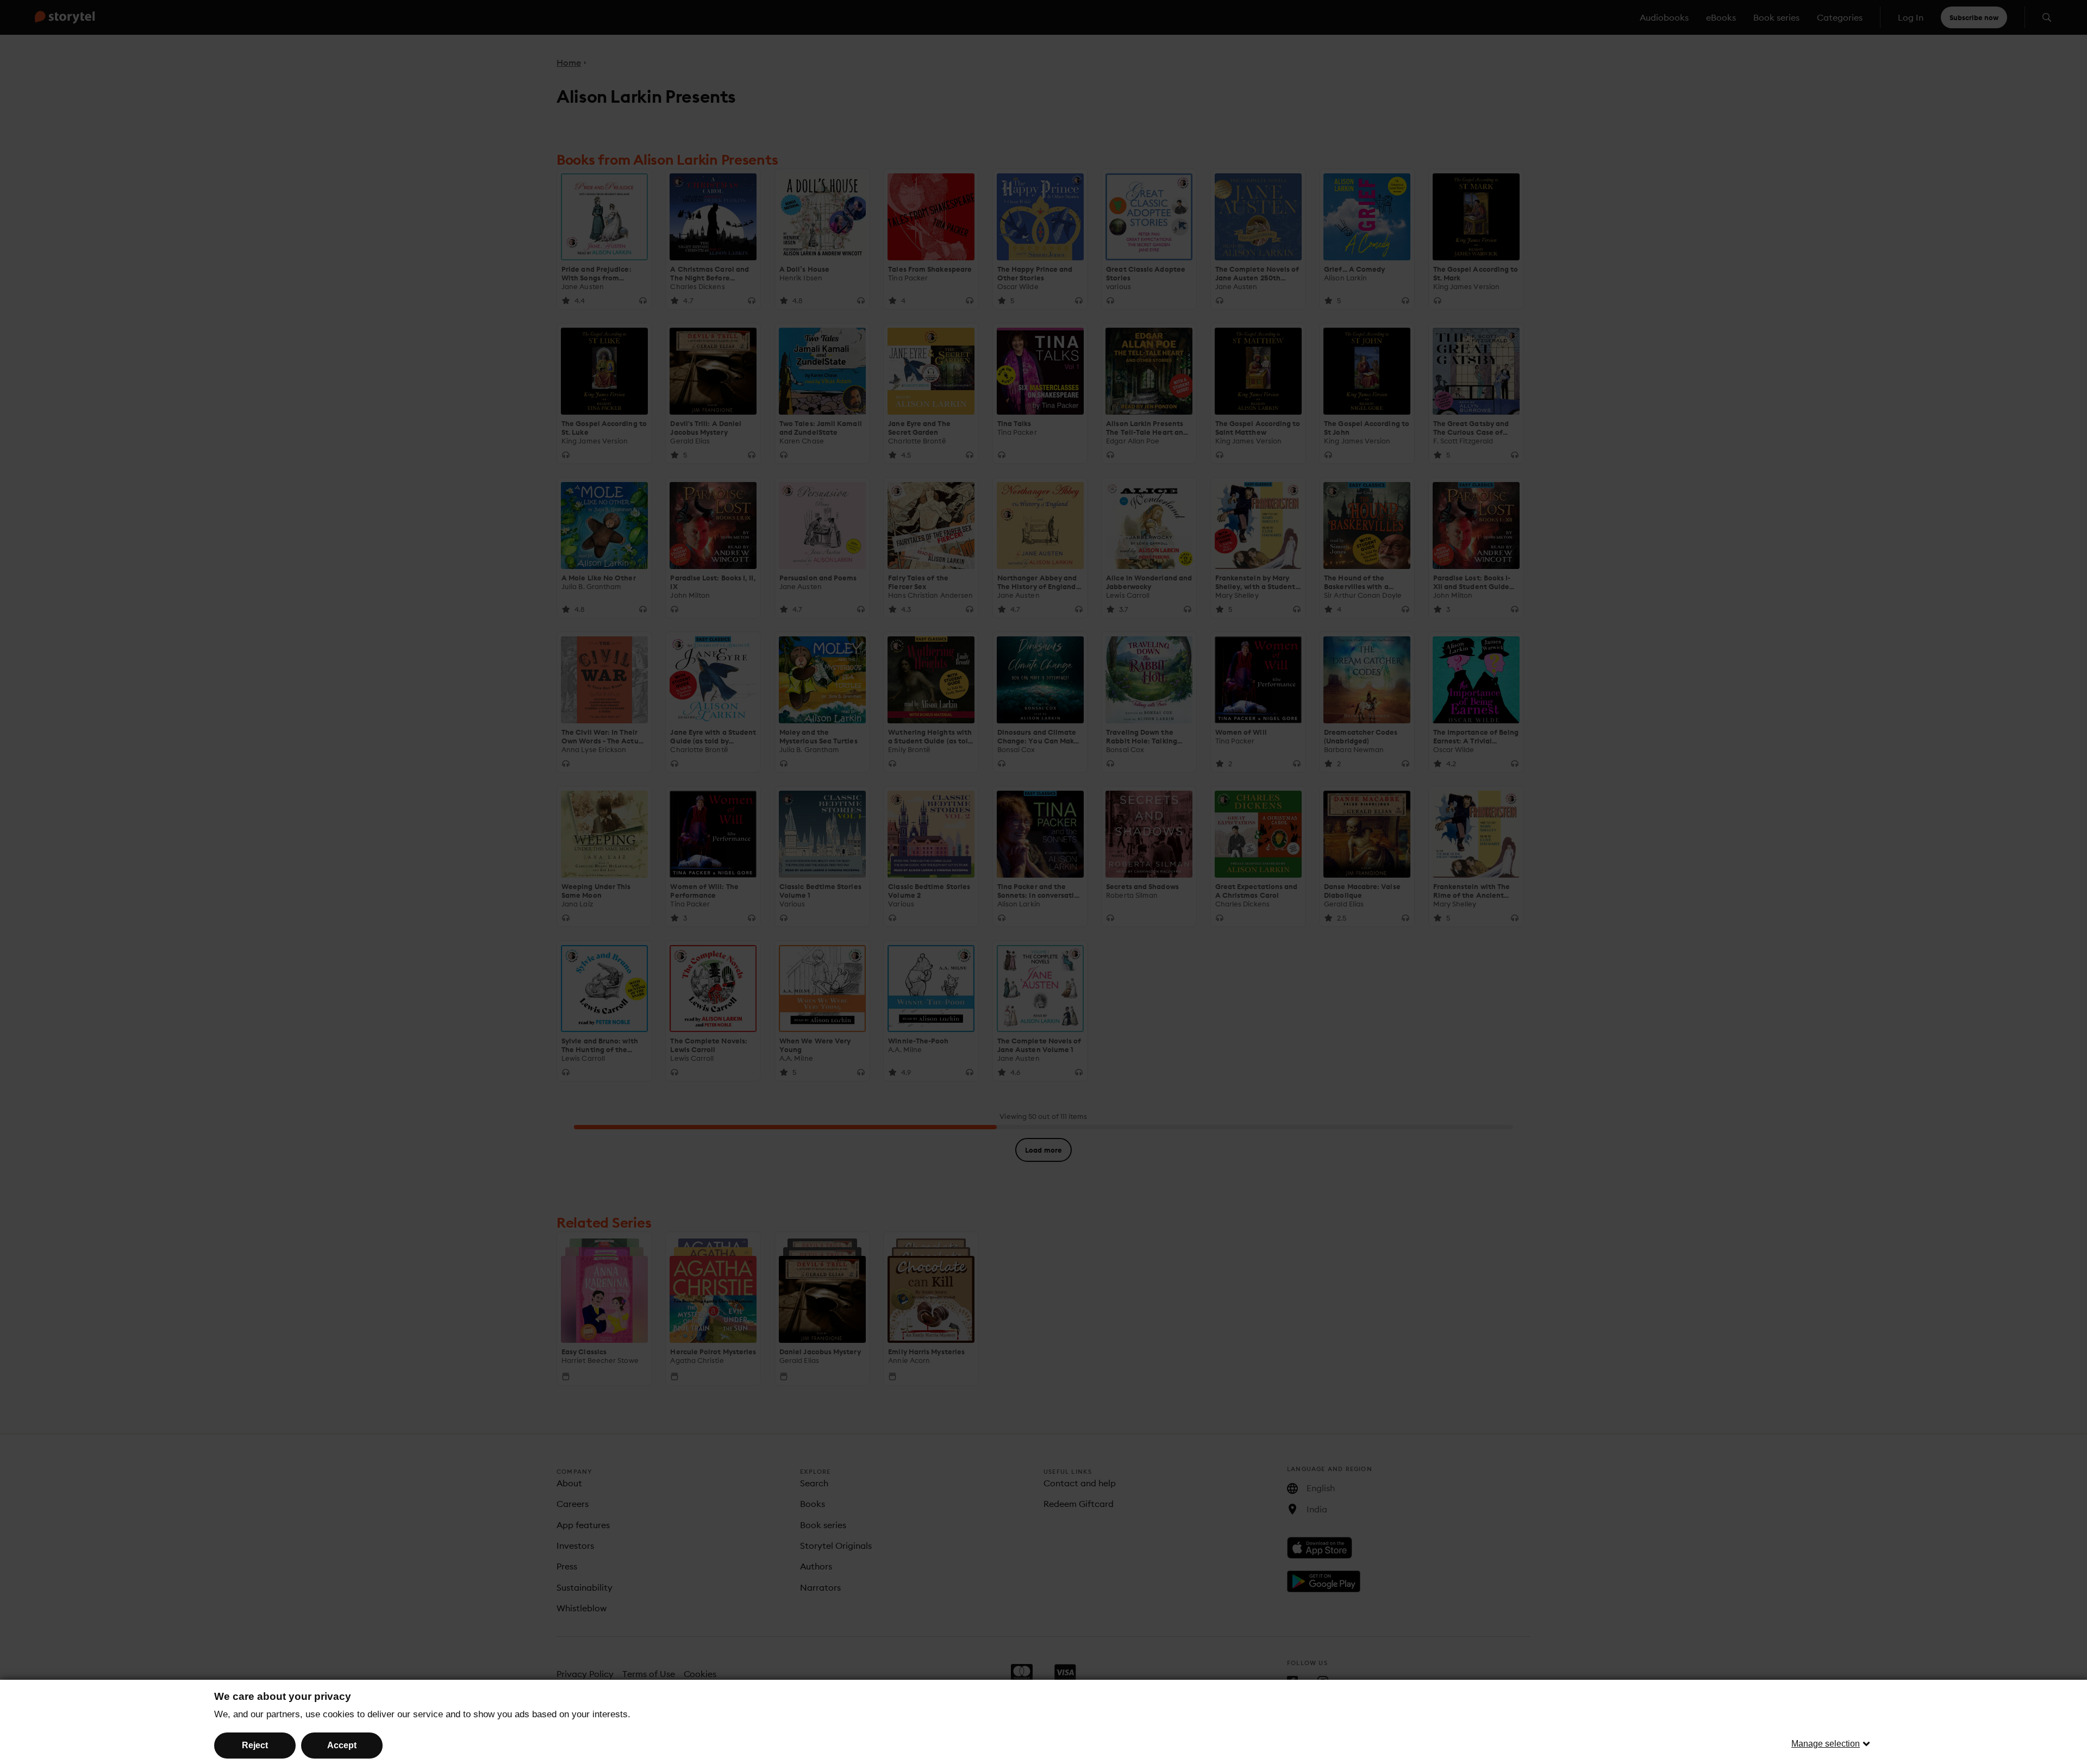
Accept (342, 1745)
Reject (255, 1745)
